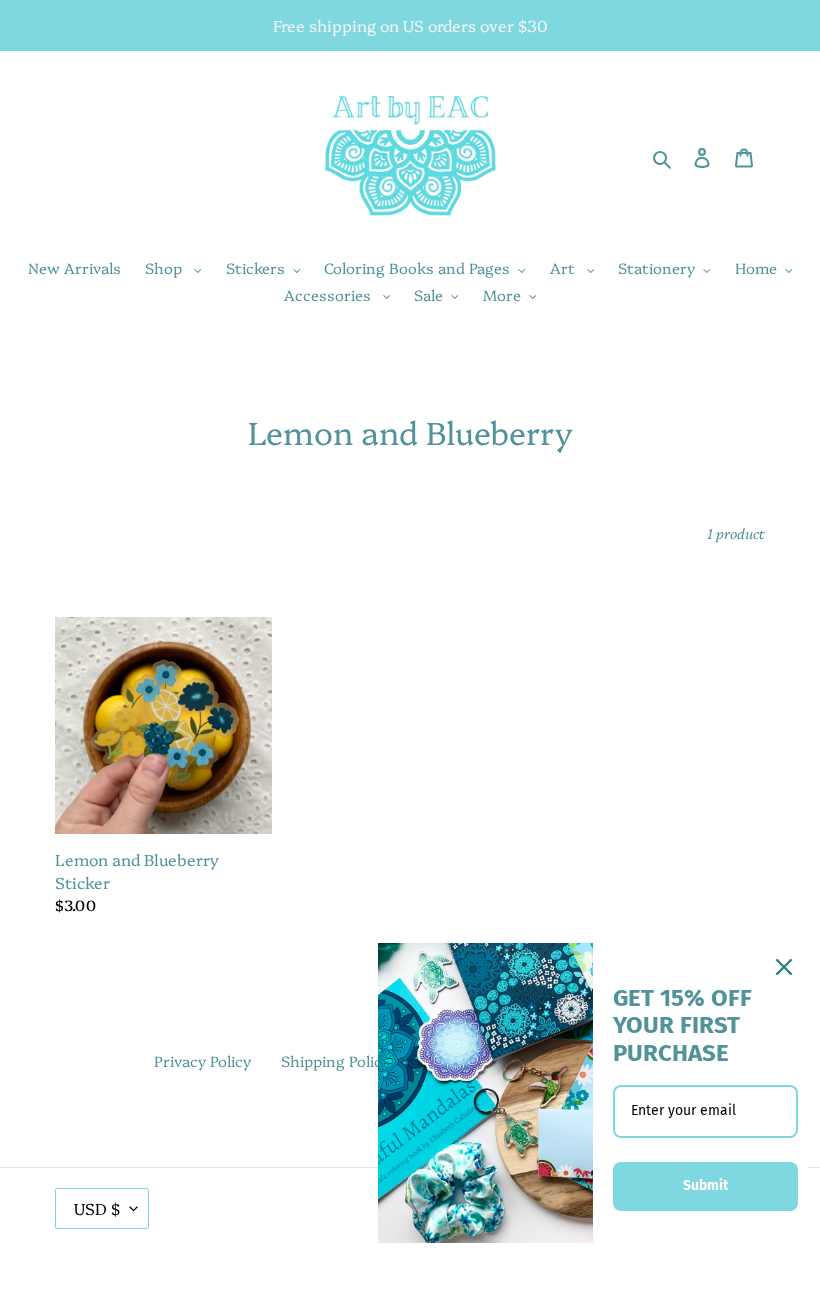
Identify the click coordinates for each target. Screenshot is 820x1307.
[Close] (784, 967)
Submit (705, 1185)
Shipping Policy (335, 1060)
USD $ (97, 1208)
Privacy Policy (202, 1060)
